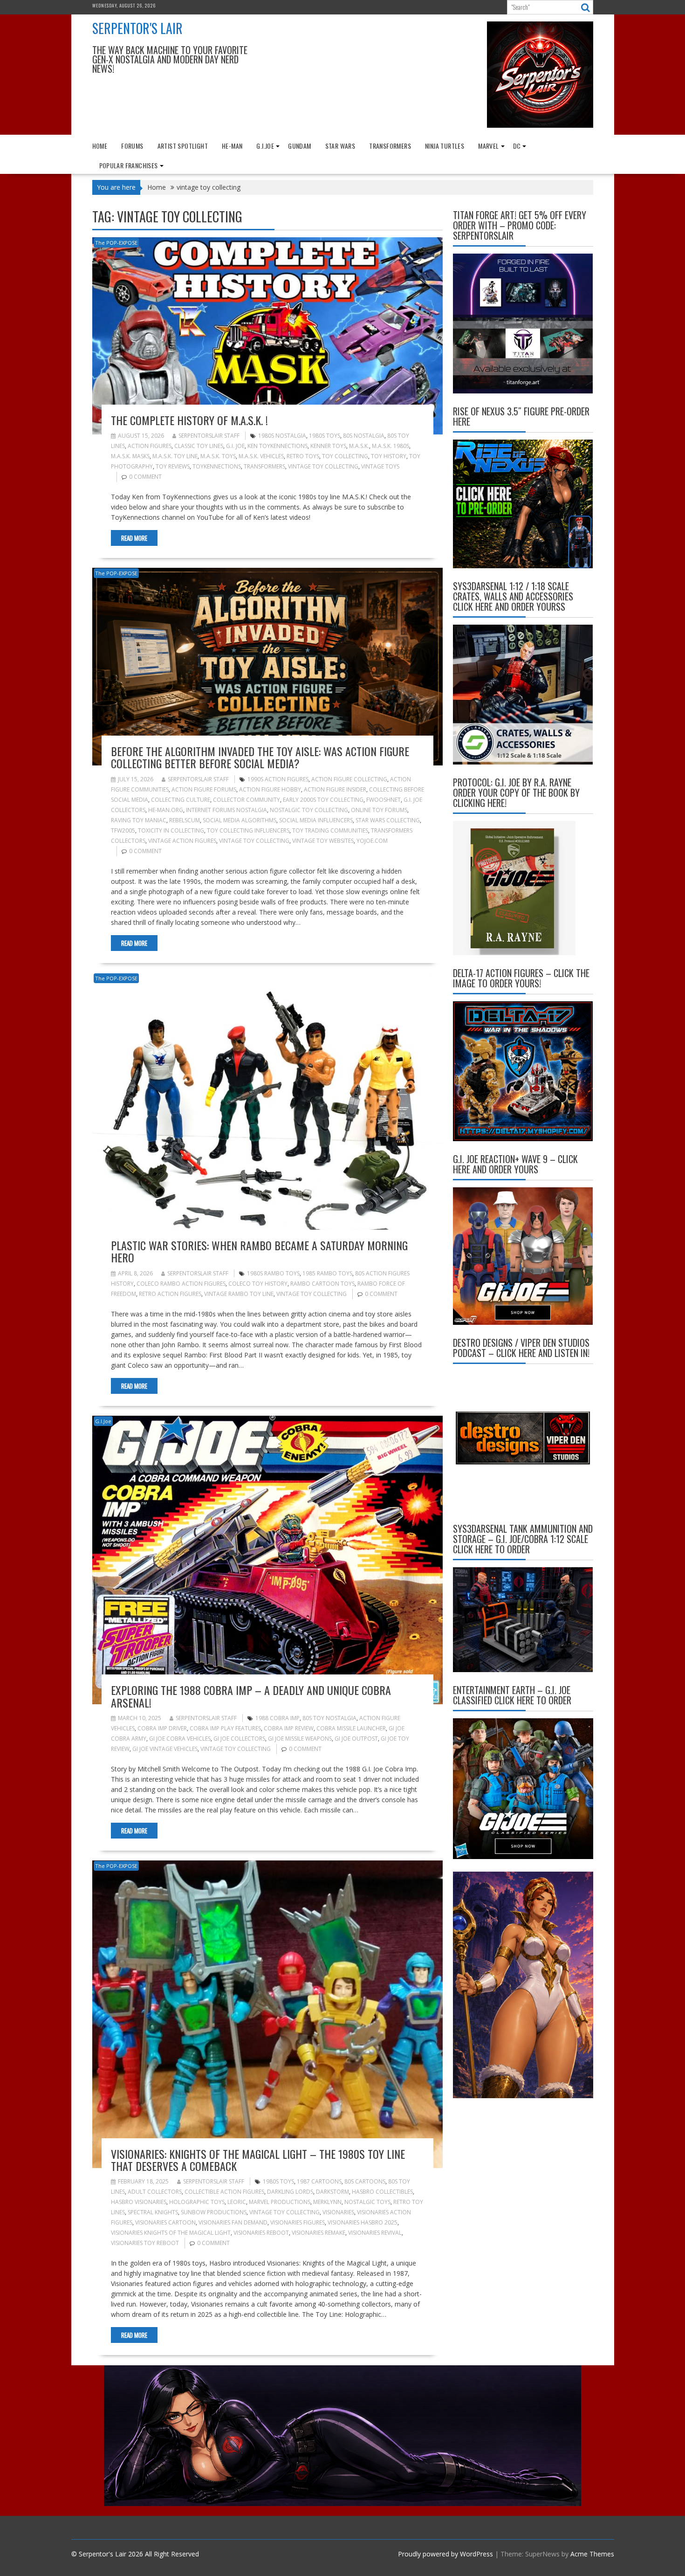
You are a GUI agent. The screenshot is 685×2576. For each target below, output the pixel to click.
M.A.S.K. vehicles (261, 456)
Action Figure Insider (335, 789)
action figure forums (204, 789)
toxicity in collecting (171, 830)
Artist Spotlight (183, 146)
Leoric (237, 2202)
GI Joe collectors (239, 1739)
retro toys (303, 456)
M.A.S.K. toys (218, 456)
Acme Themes (592, 2554)
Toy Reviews (173, 466)
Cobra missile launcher (351, 1728)
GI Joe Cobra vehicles (180, 1739)
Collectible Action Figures (224, 2192)
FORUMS (132, 146)
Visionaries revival (375, 2233)
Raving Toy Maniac (139, 820)
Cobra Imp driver (162, 1728)
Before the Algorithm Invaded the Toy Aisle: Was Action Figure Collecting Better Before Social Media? (260, 757)
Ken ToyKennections (277, 446)
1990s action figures (278, 779)
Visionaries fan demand (233, 2222)
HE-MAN (232, 146)
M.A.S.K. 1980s (390, 446)
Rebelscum (185, 820)
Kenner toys (328, 446)
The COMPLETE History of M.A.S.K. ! (189, 420)
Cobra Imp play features (225, 1728)
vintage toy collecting (323, 466)
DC (517, 146)
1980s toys (325, 436)
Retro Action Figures (170, 1294)
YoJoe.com (372, 841)
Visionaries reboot (261, 2233)
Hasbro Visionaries (139, 2202)
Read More (134, 538)
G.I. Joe (235, 446)
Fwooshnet (384, 800)
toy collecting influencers (248, 830)
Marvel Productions (280, 2202)
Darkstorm (332, 2192)
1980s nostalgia (282, 436)
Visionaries (338, 2212)
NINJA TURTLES (445, 146)
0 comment (145, 477)
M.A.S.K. (359, 446)
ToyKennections (217, 466)
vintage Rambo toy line (239, 1294)
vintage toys (380, 466)
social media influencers (316, 820)
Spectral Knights (153, 2212)
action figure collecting (349, 779)
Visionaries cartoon (165, 2222)
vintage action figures (182, 841)
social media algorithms (240, 820)
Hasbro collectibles (382, 2192)
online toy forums (379, 810)
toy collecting (345, 456)
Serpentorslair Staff (209, 436)
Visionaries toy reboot (145, 2243)
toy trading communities (330, 830)
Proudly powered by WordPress (445, 2554)
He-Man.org (166, 810)
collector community (247, 800)
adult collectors (155, 2192)
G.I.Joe (265, 146)
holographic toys (197, 2202)
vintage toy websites (323, 841)
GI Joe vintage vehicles (165, 1749)
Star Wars (340, 146)
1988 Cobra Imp (277, 1718)
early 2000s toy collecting (323, 800)
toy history (389, 456)
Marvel (488, 146)
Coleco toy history (258, 1284)
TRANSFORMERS (390, 146)
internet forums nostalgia (226, 810)
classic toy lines (199, 446)
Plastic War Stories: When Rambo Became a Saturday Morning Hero (259, 1251)
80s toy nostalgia (329, 1718)
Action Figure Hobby (270, 789)
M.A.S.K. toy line (175, 456)
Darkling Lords (290, 2192)
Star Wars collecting (388, 820)
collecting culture (181, 800)
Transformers (264, 466)
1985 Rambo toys (327, 1273)
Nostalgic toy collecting (309, 810)
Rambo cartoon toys (322, 1284)
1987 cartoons (319, 2181)
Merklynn (327, 2202)
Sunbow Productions (214, 2212)
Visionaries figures (298, 2222)
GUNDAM (299, 146)
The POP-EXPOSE (116, 243)
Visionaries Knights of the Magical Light (171, 2233)
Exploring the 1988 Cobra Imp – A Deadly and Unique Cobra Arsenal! (251, 1696)
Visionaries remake (319, 2233)
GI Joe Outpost (356, 1739)
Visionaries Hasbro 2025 (363, 2222)
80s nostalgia (364, 436)
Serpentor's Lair (137, 28)
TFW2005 (123, 830)
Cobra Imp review (289, 1728)
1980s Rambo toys (273, 1273)
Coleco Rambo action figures (181, 1284)
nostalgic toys (367, 2202)
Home (100, 146)
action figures (150, 446)
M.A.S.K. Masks (130, 456)
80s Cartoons (365, 2181)
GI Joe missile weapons (300, 1739)
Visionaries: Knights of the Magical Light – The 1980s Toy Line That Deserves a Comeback (258, 2160)
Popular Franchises (129, 165)
